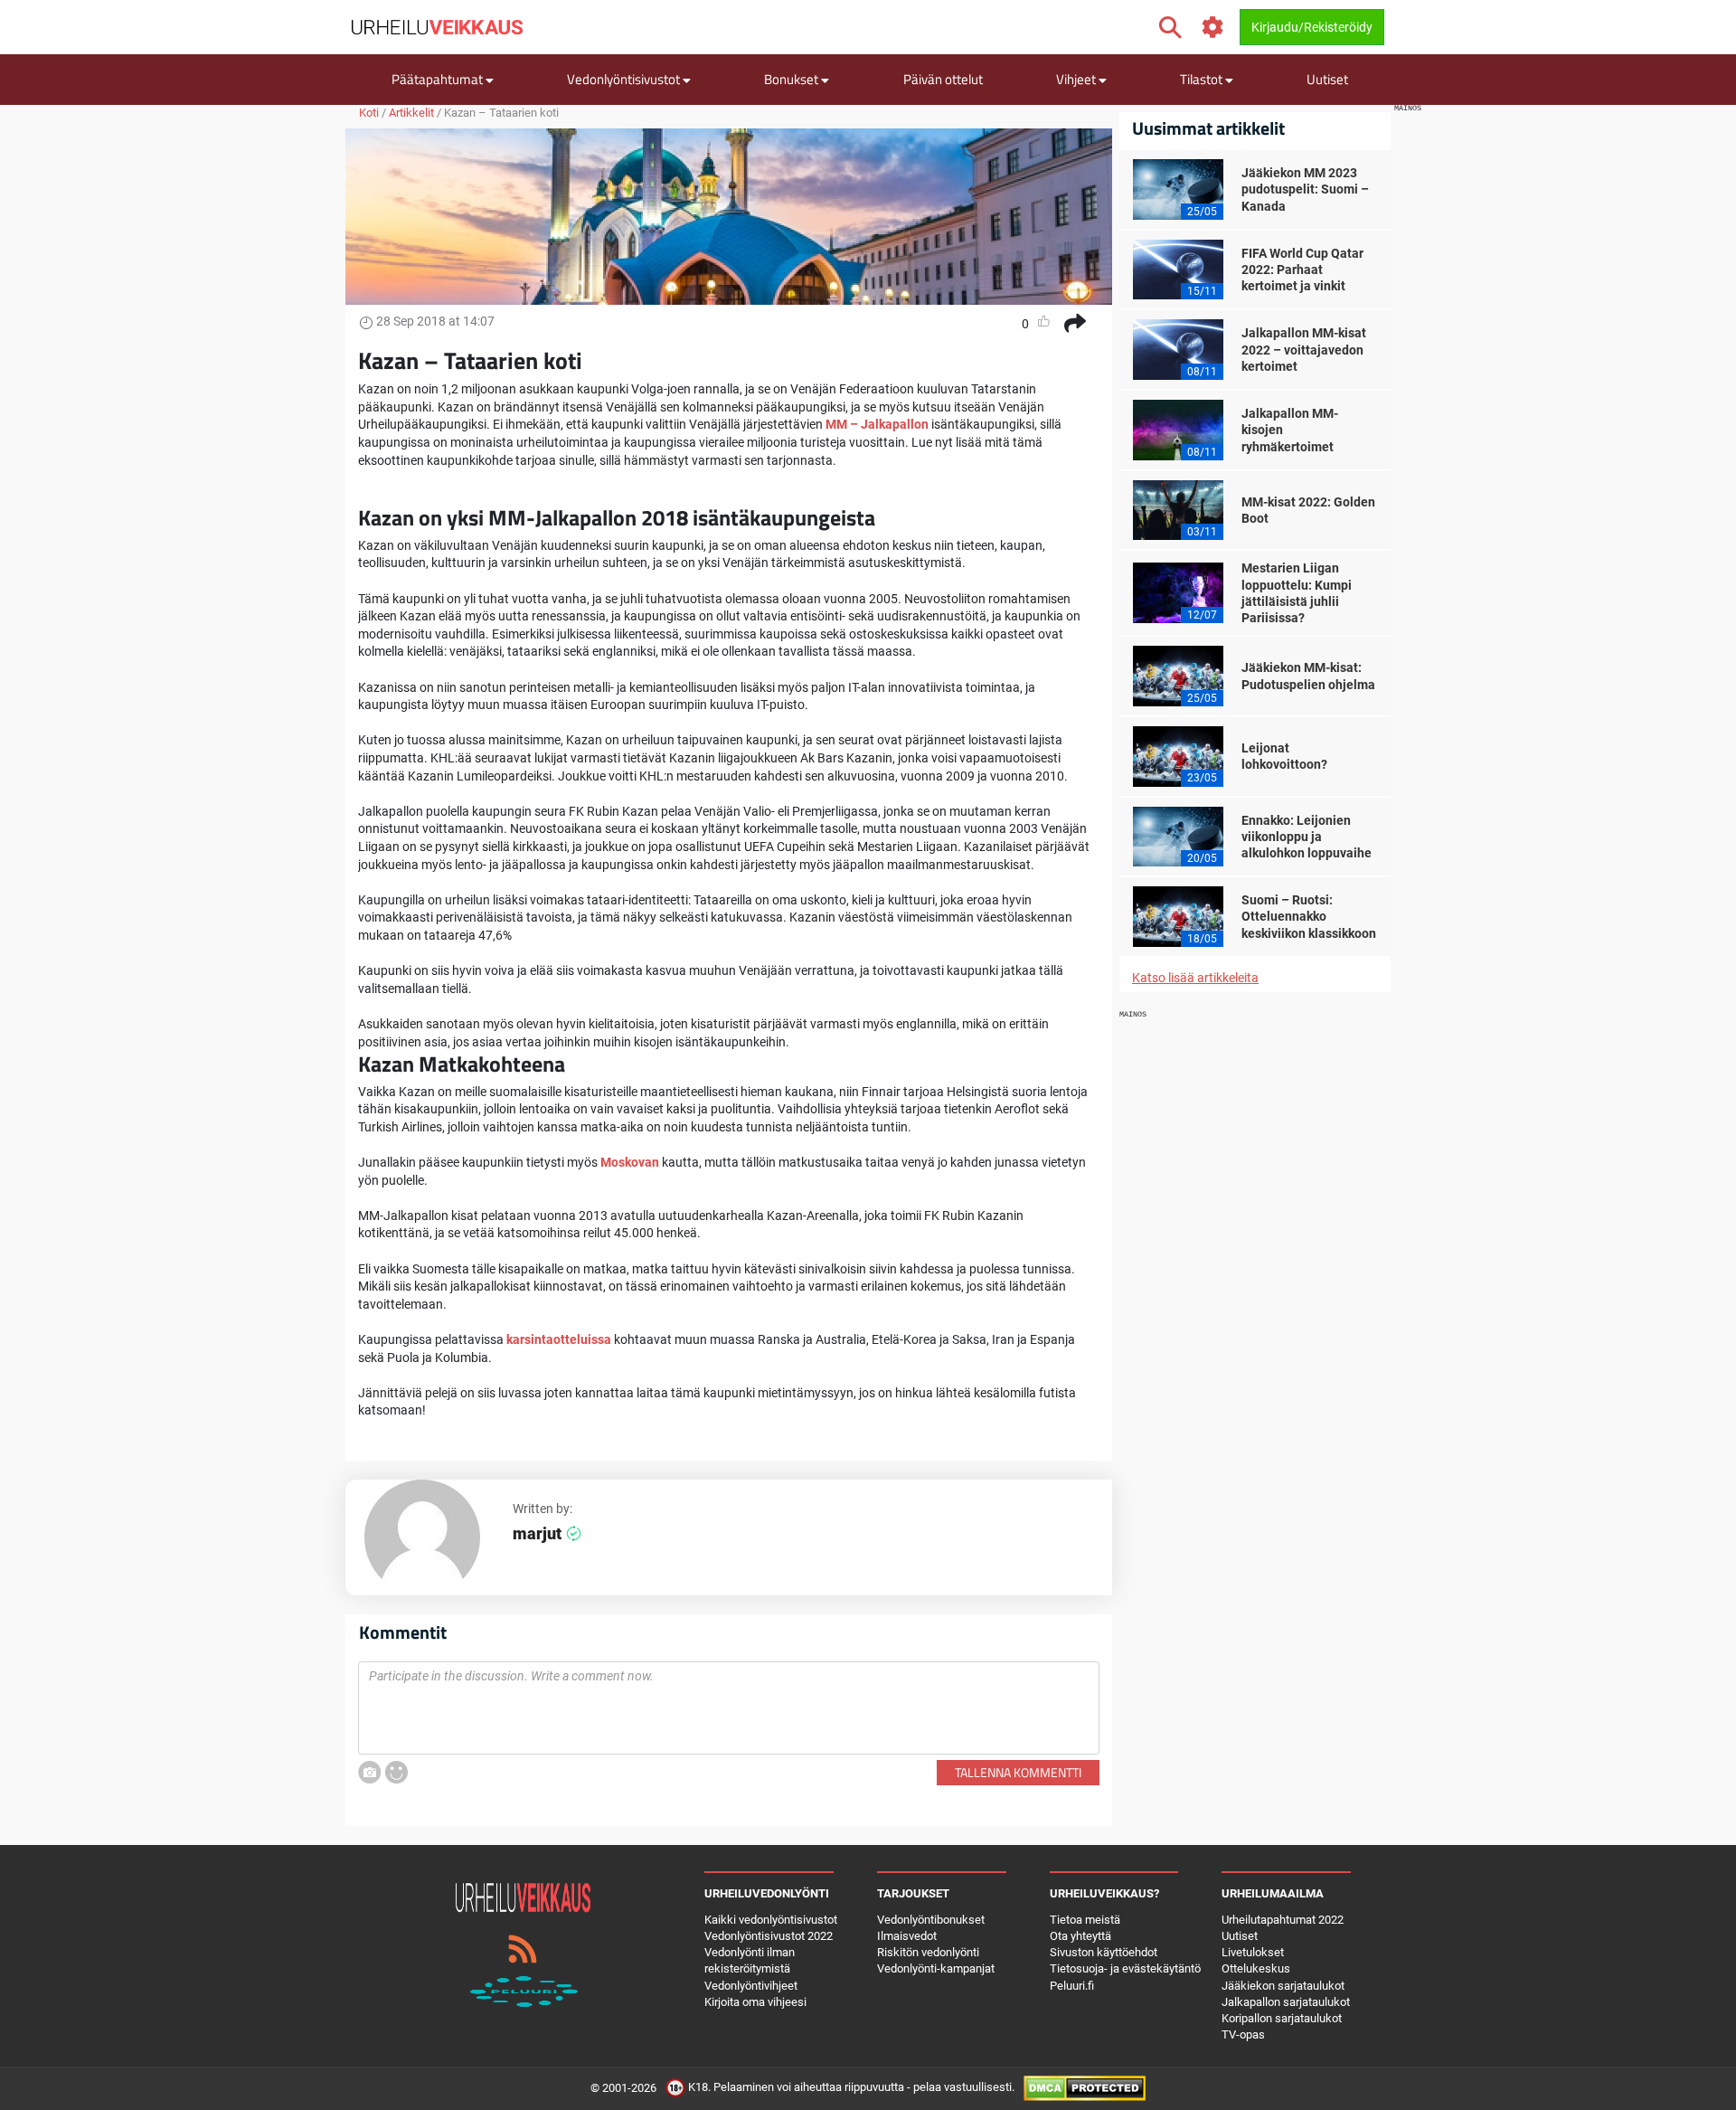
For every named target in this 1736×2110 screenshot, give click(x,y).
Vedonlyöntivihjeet (751, 1986)
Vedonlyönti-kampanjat (936, 1968)
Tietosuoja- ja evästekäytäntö (1125, 1968)
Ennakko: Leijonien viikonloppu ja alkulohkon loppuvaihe (1307, 837)
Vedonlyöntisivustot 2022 (769, 1936)
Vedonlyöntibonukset (931, 1920)
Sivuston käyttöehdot (1104, 1952)
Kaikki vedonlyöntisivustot (771, 1920)
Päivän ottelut (943, 79)
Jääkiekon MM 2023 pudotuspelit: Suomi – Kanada (1305, 189)
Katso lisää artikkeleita (1195, 978)
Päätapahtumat (439, 79)
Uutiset (1327, 79)
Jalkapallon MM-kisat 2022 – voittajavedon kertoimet (1304, 349)
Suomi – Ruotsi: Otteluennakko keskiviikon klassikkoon (1309, 916)
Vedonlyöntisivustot (625, 79)
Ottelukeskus (1256, 1968)
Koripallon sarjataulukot (1282, 2018)
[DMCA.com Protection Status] (1085, 2088)
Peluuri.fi (1072, 1986)
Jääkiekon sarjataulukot (1283, 1986)
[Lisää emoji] (396, 1772)
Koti (369, 113)
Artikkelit (411, 113)
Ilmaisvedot (907, 1936)
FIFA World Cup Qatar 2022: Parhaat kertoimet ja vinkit (1302, 270)
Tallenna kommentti (1018, 1772)
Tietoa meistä (1085, 1920)
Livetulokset (1253, 1952)
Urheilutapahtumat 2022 (1283, 1920)
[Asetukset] (1213, 28)
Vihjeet (1077, 79)
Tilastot (1203, 79)
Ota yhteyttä (1080, 1936)
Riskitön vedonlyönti (928, 1952)
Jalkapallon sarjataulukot (1286, 2002)
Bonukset (793, 79)
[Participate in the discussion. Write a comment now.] (729, 1708)
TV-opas (1243, 2034)
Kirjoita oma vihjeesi (755, 2002)
